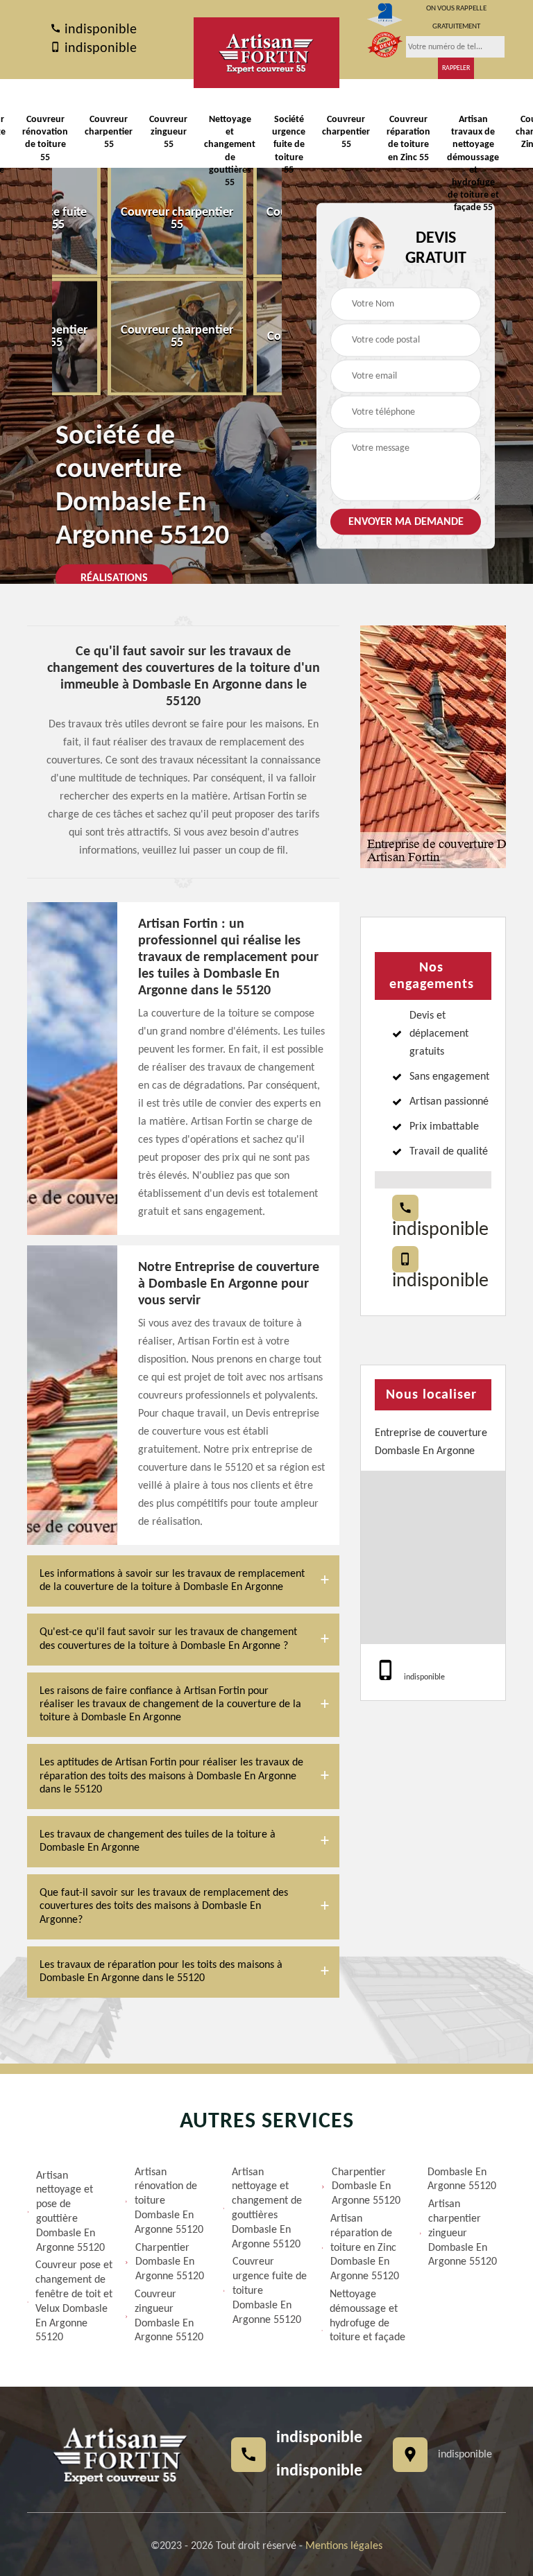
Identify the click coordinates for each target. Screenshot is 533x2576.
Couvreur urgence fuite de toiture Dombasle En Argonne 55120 (270, 2291)
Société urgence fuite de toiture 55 (289, 145)
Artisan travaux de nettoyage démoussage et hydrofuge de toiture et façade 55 (473, 164)
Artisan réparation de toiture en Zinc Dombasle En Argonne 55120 (365, 2248)
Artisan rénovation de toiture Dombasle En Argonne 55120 (169, 2201)
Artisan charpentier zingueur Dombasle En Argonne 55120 (463, 2233)
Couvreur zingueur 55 (168, 132)
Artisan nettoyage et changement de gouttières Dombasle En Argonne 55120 (267, 2208)
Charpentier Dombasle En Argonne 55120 (170, 2263)
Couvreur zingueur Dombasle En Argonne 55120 (169, 2316)
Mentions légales (344, 2546)
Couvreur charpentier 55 (109, 132)
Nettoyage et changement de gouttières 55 (230, 151)
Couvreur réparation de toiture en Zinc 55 (408, 139)
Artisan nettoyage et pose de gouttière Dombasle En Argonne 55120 (70, 2212)
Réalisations (114, 578)
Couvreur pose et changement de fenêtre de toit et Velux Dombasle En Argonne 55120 (74, 2301)
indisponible (99, 30)
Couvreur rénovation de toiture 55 (45, 139)
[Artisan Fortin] (266, 53)
